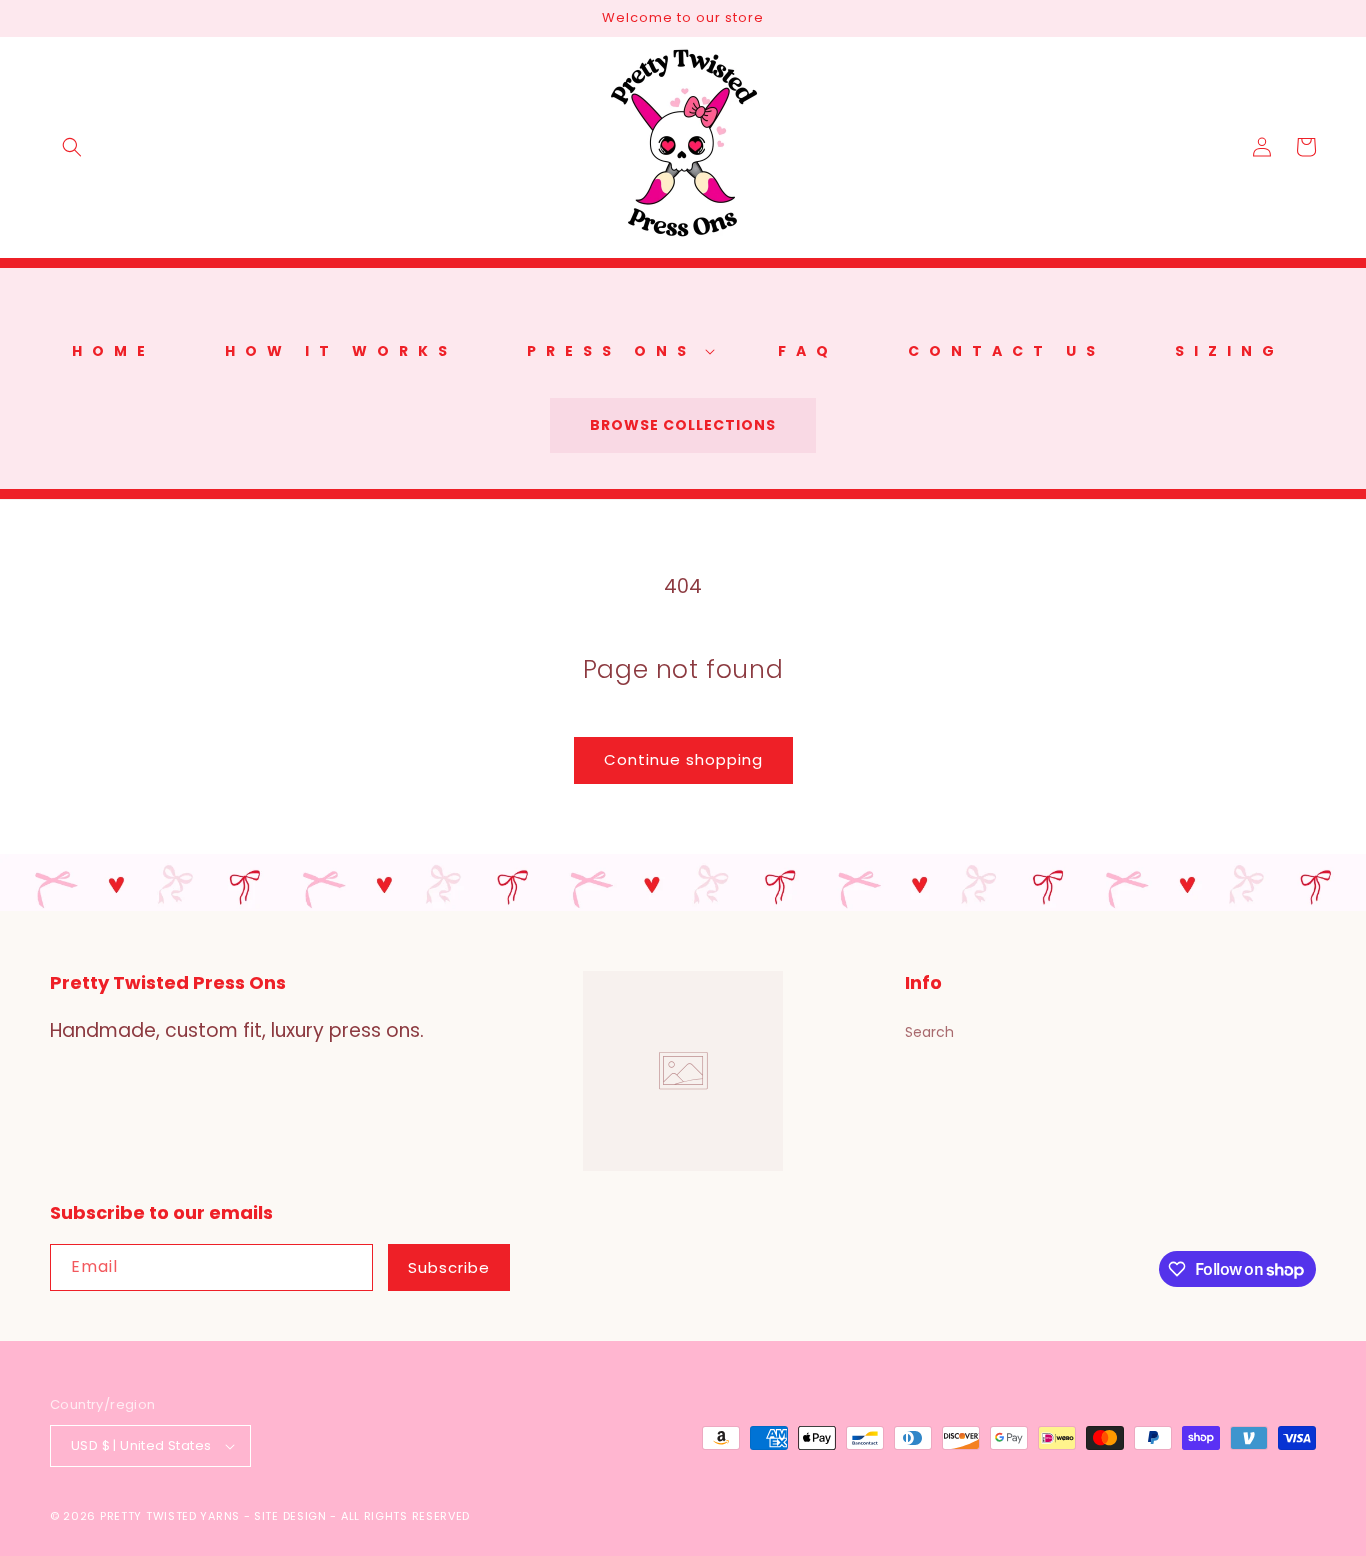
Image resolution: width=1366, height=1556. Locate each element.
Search (929, 1032)
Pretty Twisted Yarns (170, 1516)
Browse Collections (683, 425)
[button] (72, 147)
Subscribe (449, 1267)
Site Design (290, 1516)
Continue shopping (683, 759)
